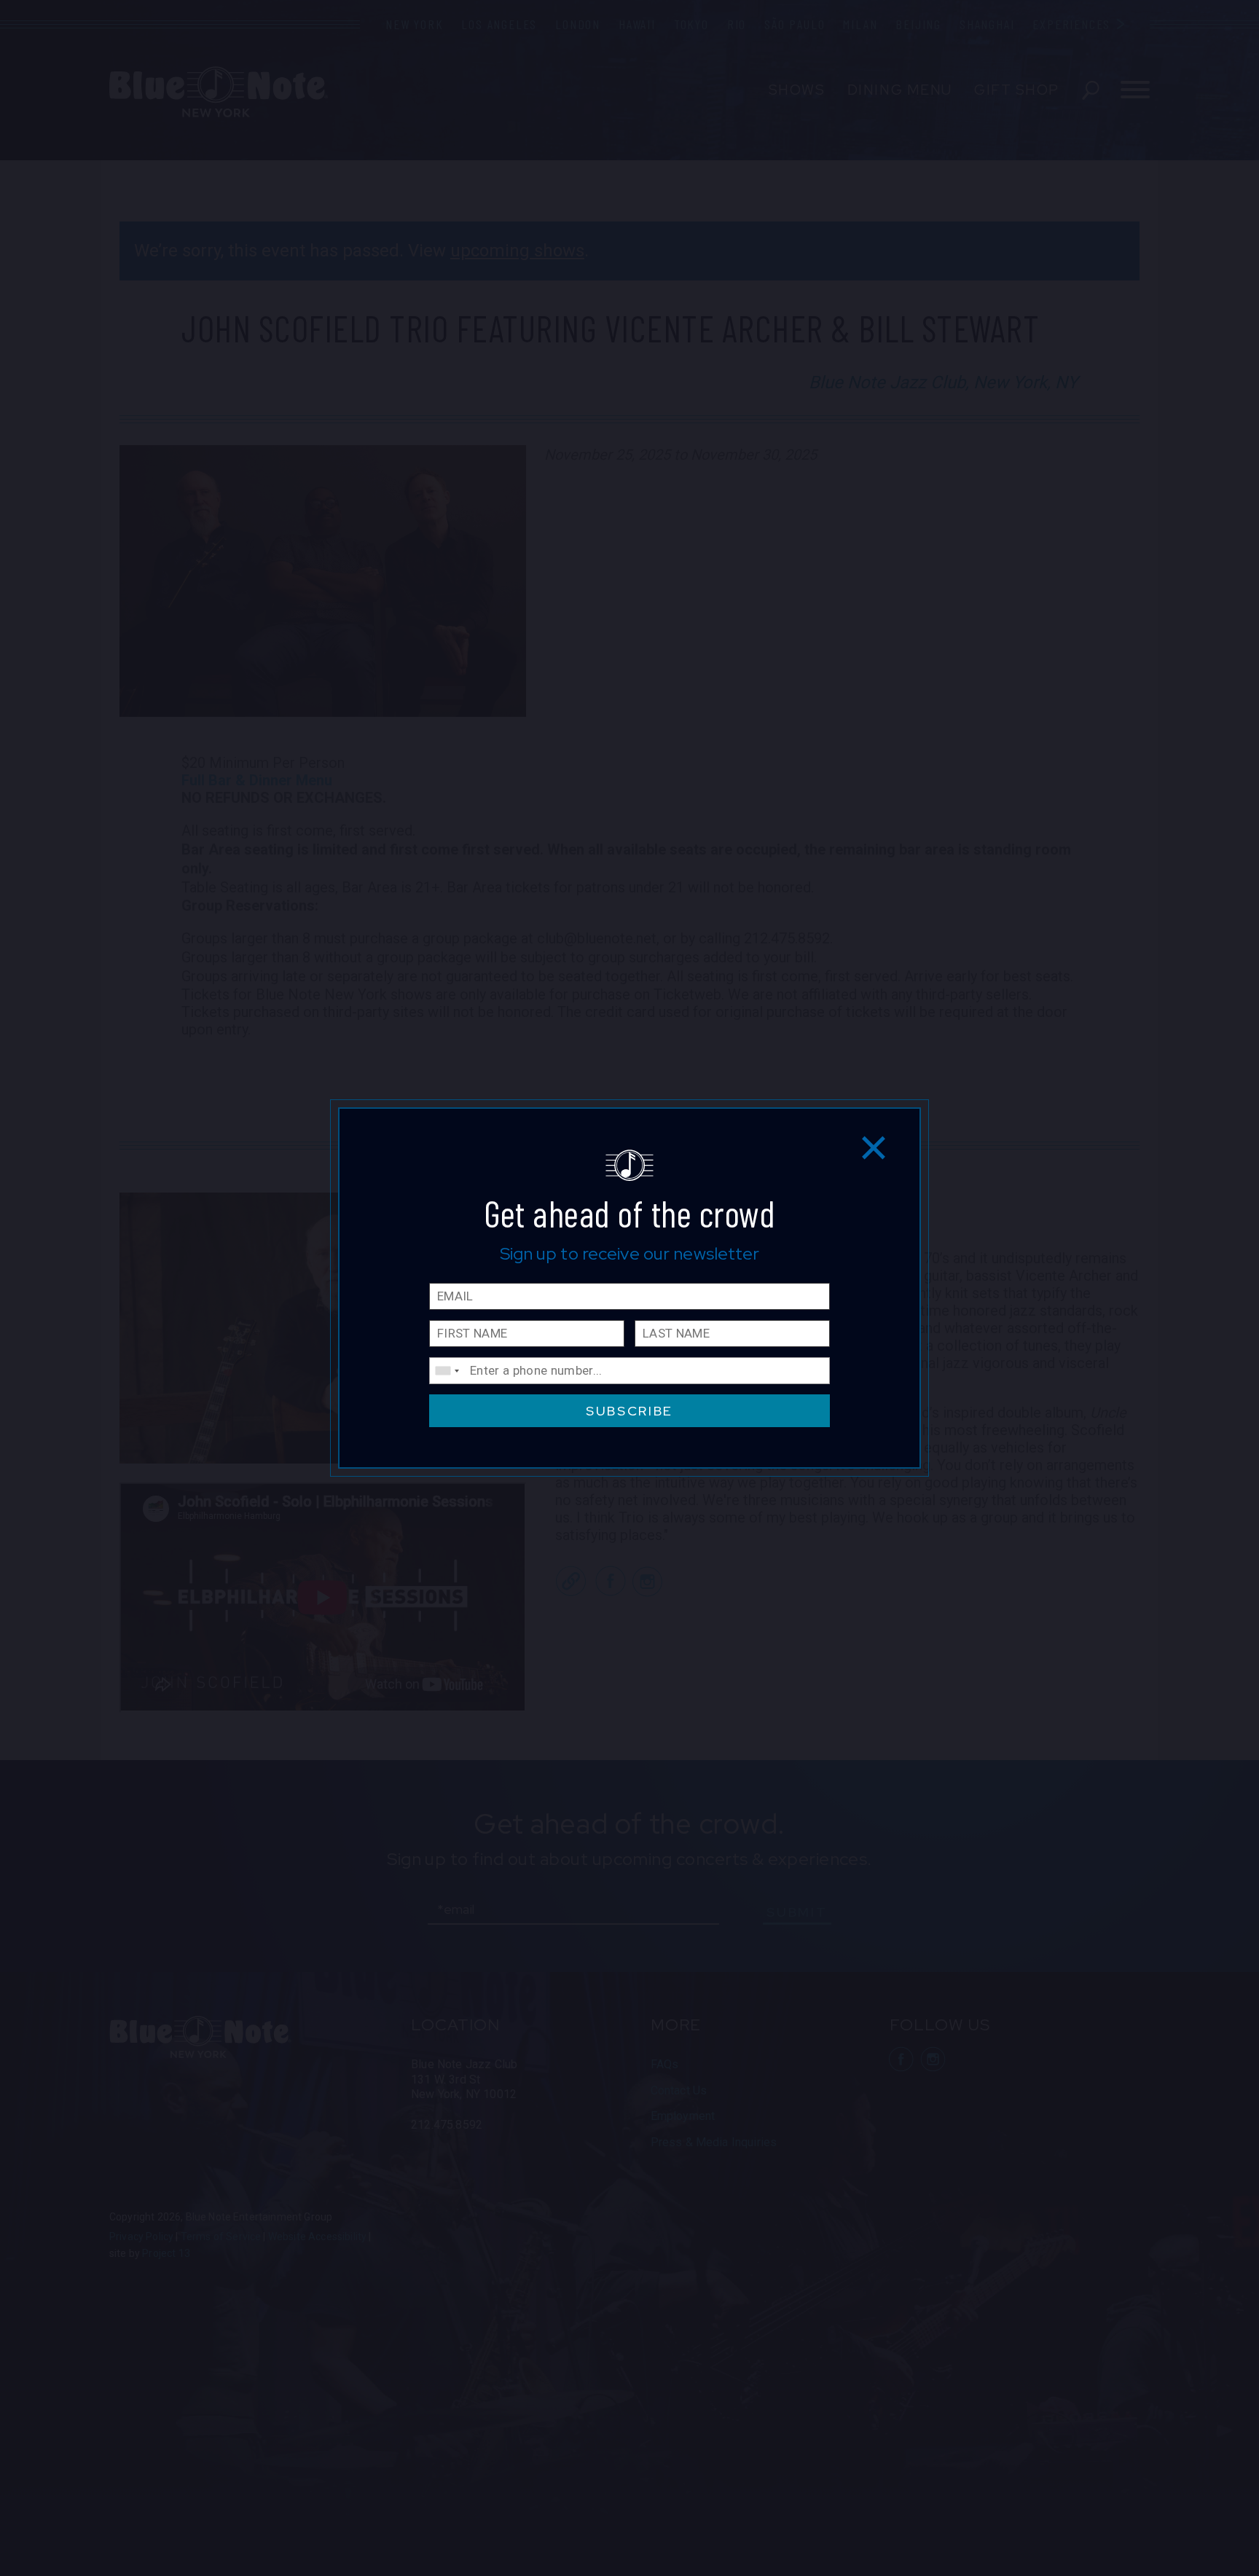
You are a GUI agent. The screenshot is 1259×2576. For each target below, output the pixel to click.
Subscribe (629, 1411)
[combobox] (447, 1371)
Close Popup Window (874, 1147)
